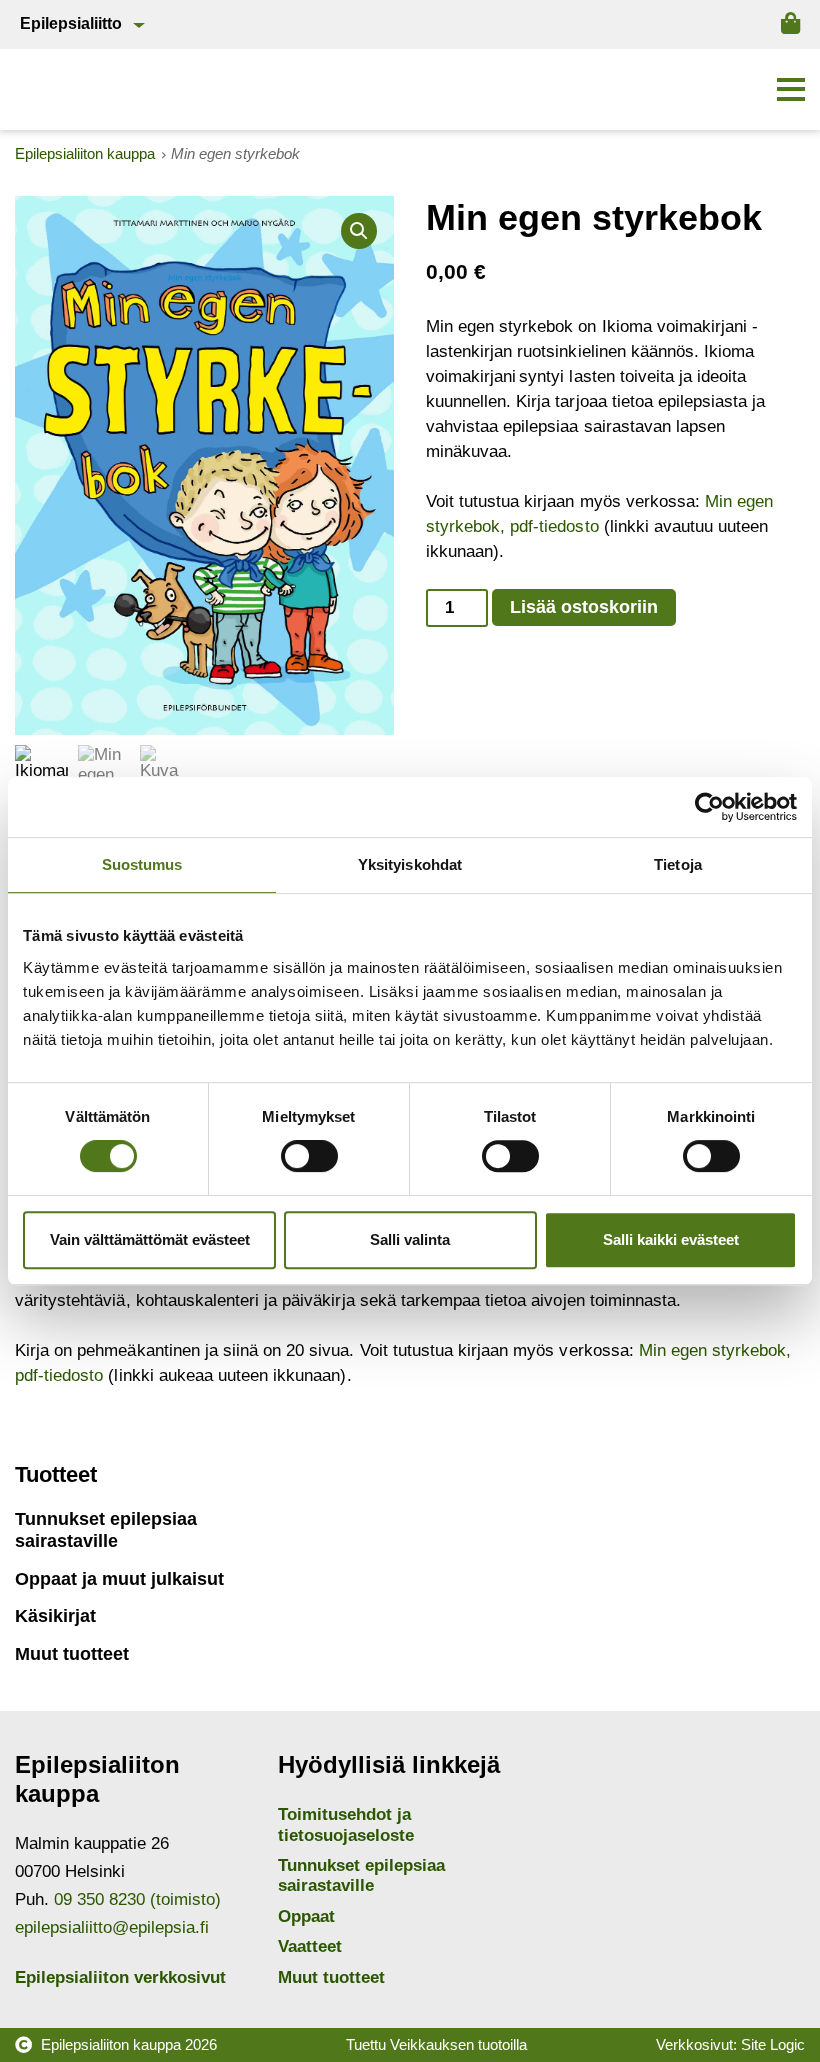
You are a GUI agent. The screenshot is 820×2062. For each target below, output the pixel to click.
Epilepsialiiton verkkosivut (120, 1977)
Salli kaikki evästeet (671, 1239)
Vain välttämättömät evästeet (150, 1239)
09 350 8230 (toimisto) (137, 1899)
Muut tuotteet (72, 1654)
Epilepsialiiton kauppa (111, 2044)
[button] (791, 90)
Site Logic (773, 2044)
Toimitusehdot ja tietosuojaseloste (346, 1824)
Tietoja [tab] (678, 864)
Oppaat (306, 1916)
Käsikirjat (55, 1616)
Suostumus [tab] (142, 864)
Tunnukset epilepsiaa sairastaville (106, 1530)
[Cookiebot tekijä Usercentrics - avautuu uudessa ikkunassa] (709, 807)
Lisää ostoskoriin (584, 607)
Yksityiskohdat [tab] (410, 864)
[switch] (309, 1156)
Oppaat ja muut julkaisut (119, 1579)
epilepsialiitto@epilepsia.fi (112, 1927)
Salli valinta (410, 1239)
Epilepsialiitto (71, 23)
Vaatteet (310, 1946)
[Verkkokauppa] (790, 24)
